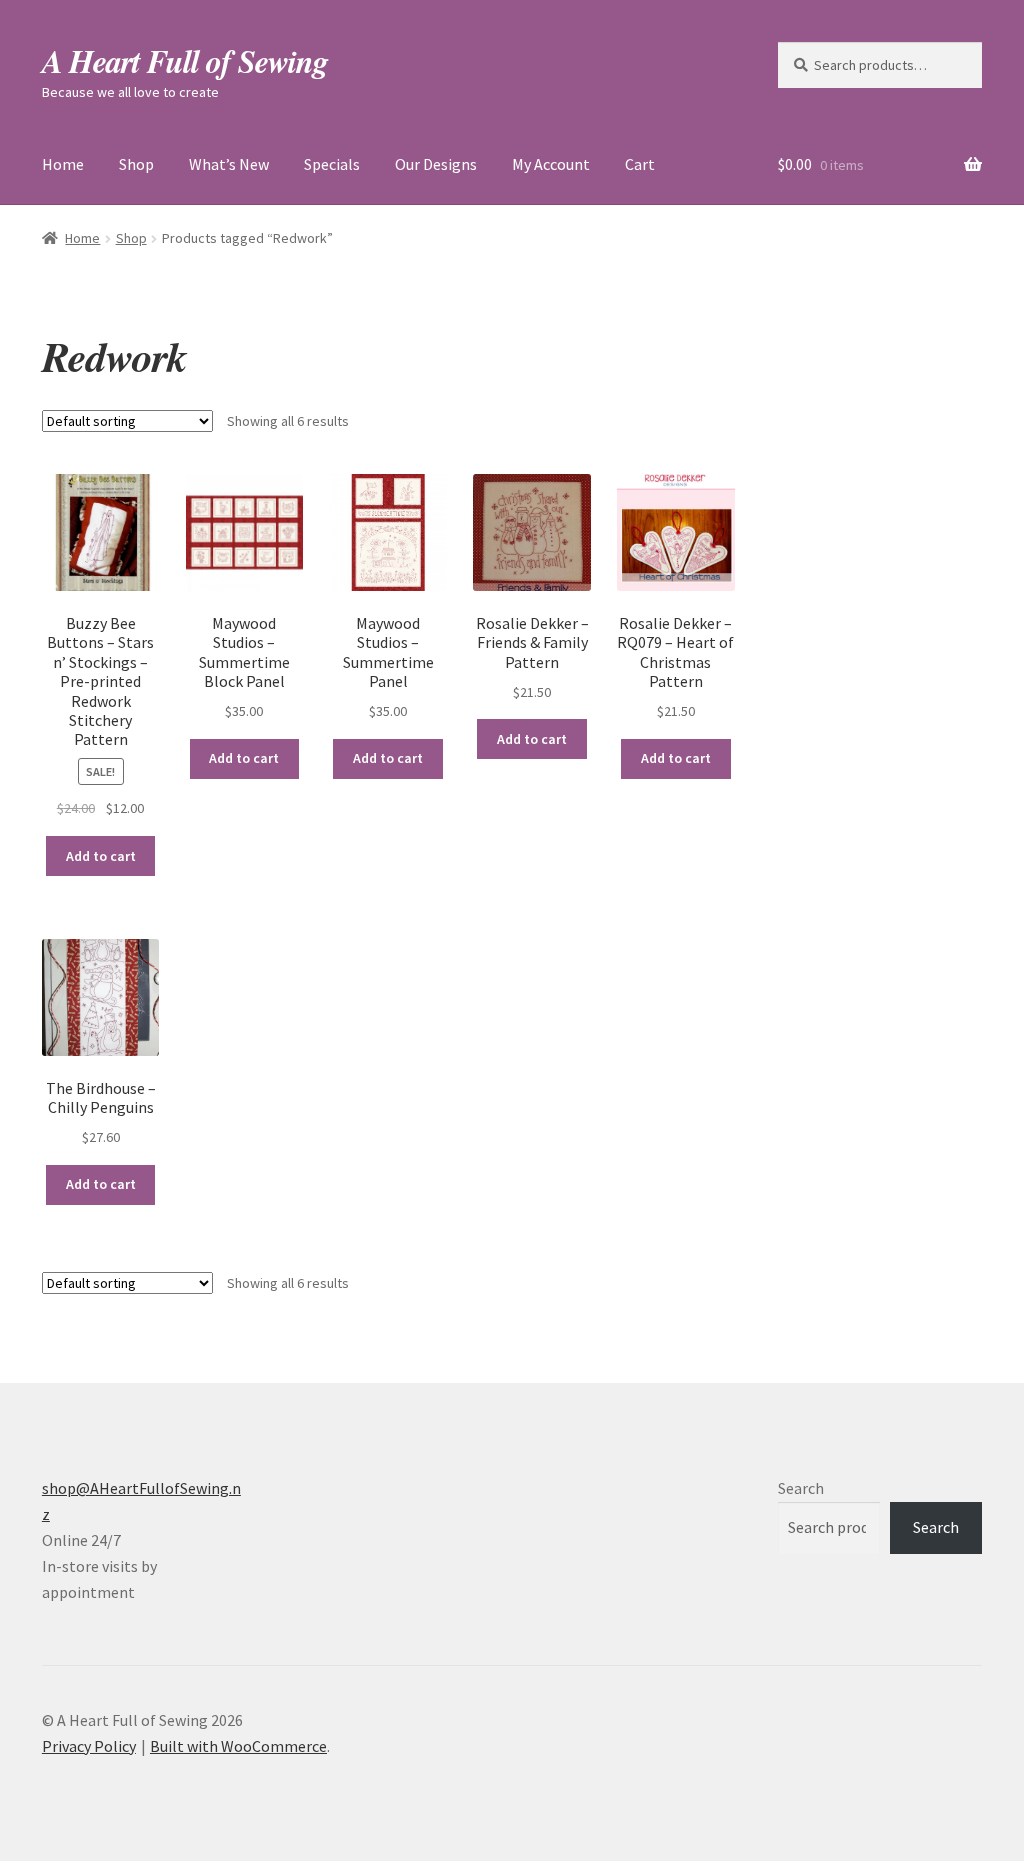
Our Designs (436, 164)
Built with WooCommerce (238, 1746)
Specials (332, 164)
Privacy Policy (89, 1746)
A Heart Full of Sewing (185, 60)
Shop (136, 164)
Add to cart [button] (101, 856)
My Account (551, 164)
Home (63, 164)
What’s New (229, 164)
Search (801, 1488)
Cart (640, 164)
